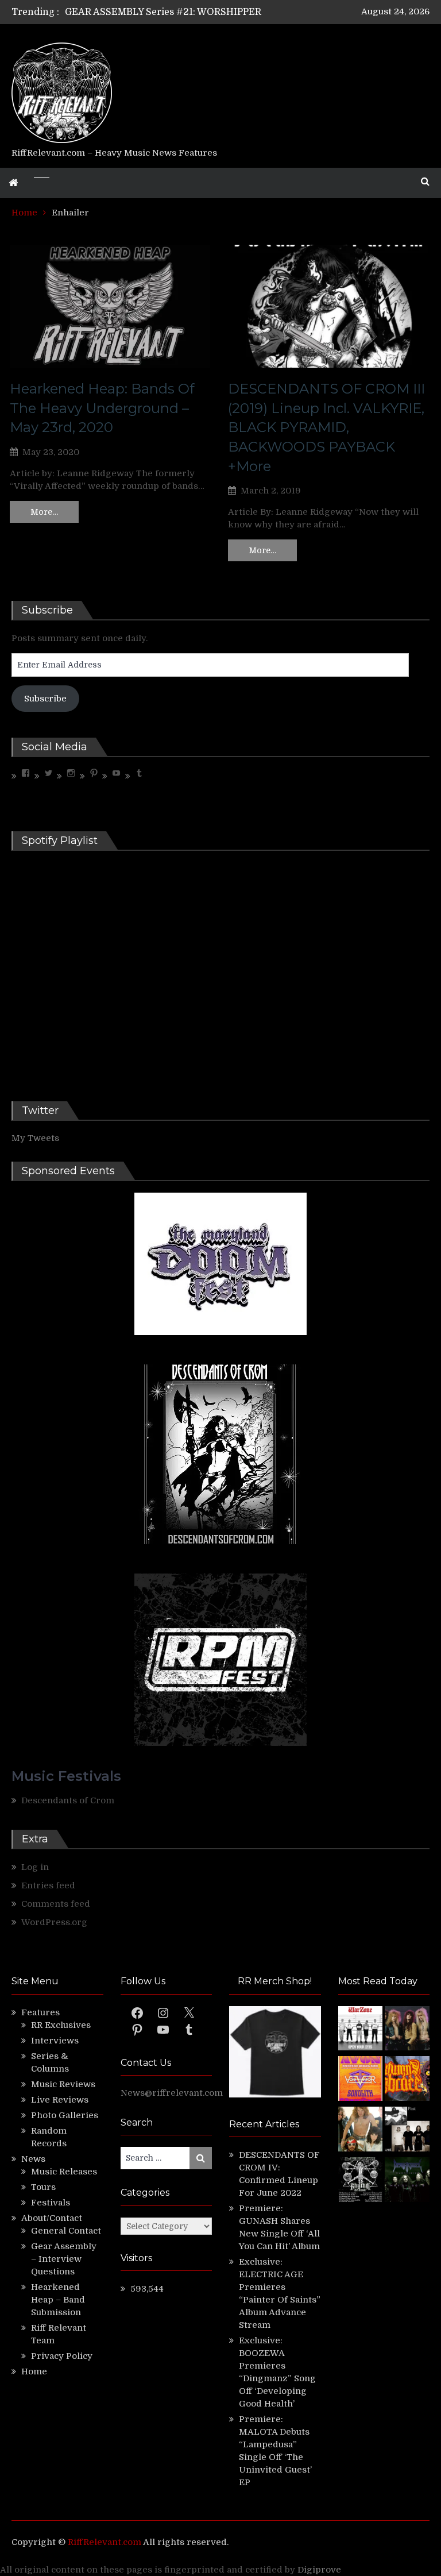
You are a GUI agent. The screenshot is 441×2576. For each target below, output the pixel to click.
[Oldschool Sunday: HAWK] (407, 2030)
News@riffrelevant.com (172, 2093)
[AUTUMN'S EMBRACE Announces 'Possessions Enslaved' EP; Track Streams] (407, 2080)
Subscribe (45, 699)
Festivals (51, 2203)
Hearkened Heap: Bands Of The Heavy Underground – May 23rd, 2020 (102, 408)
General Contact (66, 2231)
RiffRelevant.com (105, 2542)
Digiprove (319, 2570)
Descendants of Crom (68, 1800)
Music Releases (64, 2172)
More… (44, 512)
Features (40, 2012)
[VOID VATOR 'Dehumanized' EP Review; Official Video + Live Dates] (361, 2080)
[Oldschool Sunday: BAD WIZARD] (361, 2131)
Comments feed (56, 1904)
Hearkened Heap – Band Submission (58, 2300)
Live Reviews (60, 2100)
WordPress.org (54, 1922)
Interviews (55, 2041)
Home (34, 2371)
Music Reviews (63, 2084)
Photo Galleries (65, 2115)
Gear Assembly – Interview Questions (64, 2259)
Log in (35, 1867)
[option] (173, 12)
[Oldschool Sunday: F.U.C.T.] (407, 2131)
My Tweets (35, 1138)
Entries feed (48, 1885)
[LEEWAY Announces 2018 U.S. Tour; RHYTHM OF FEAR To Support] (361, 2181)
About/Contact (52, 2218)
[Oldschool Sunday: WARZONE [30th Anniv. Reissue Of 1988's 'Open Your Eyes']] (361, 2030)
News (33, 2159)
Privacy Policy (62, 2356)
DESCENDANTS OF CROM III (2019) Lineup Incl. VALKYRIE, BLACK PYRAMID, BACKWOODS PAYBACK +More (326, 427)
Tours (43, 2187)
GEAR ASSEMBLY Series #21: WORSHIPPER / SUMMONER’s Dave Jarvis (227, 12)
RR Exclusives (61, 2025)
